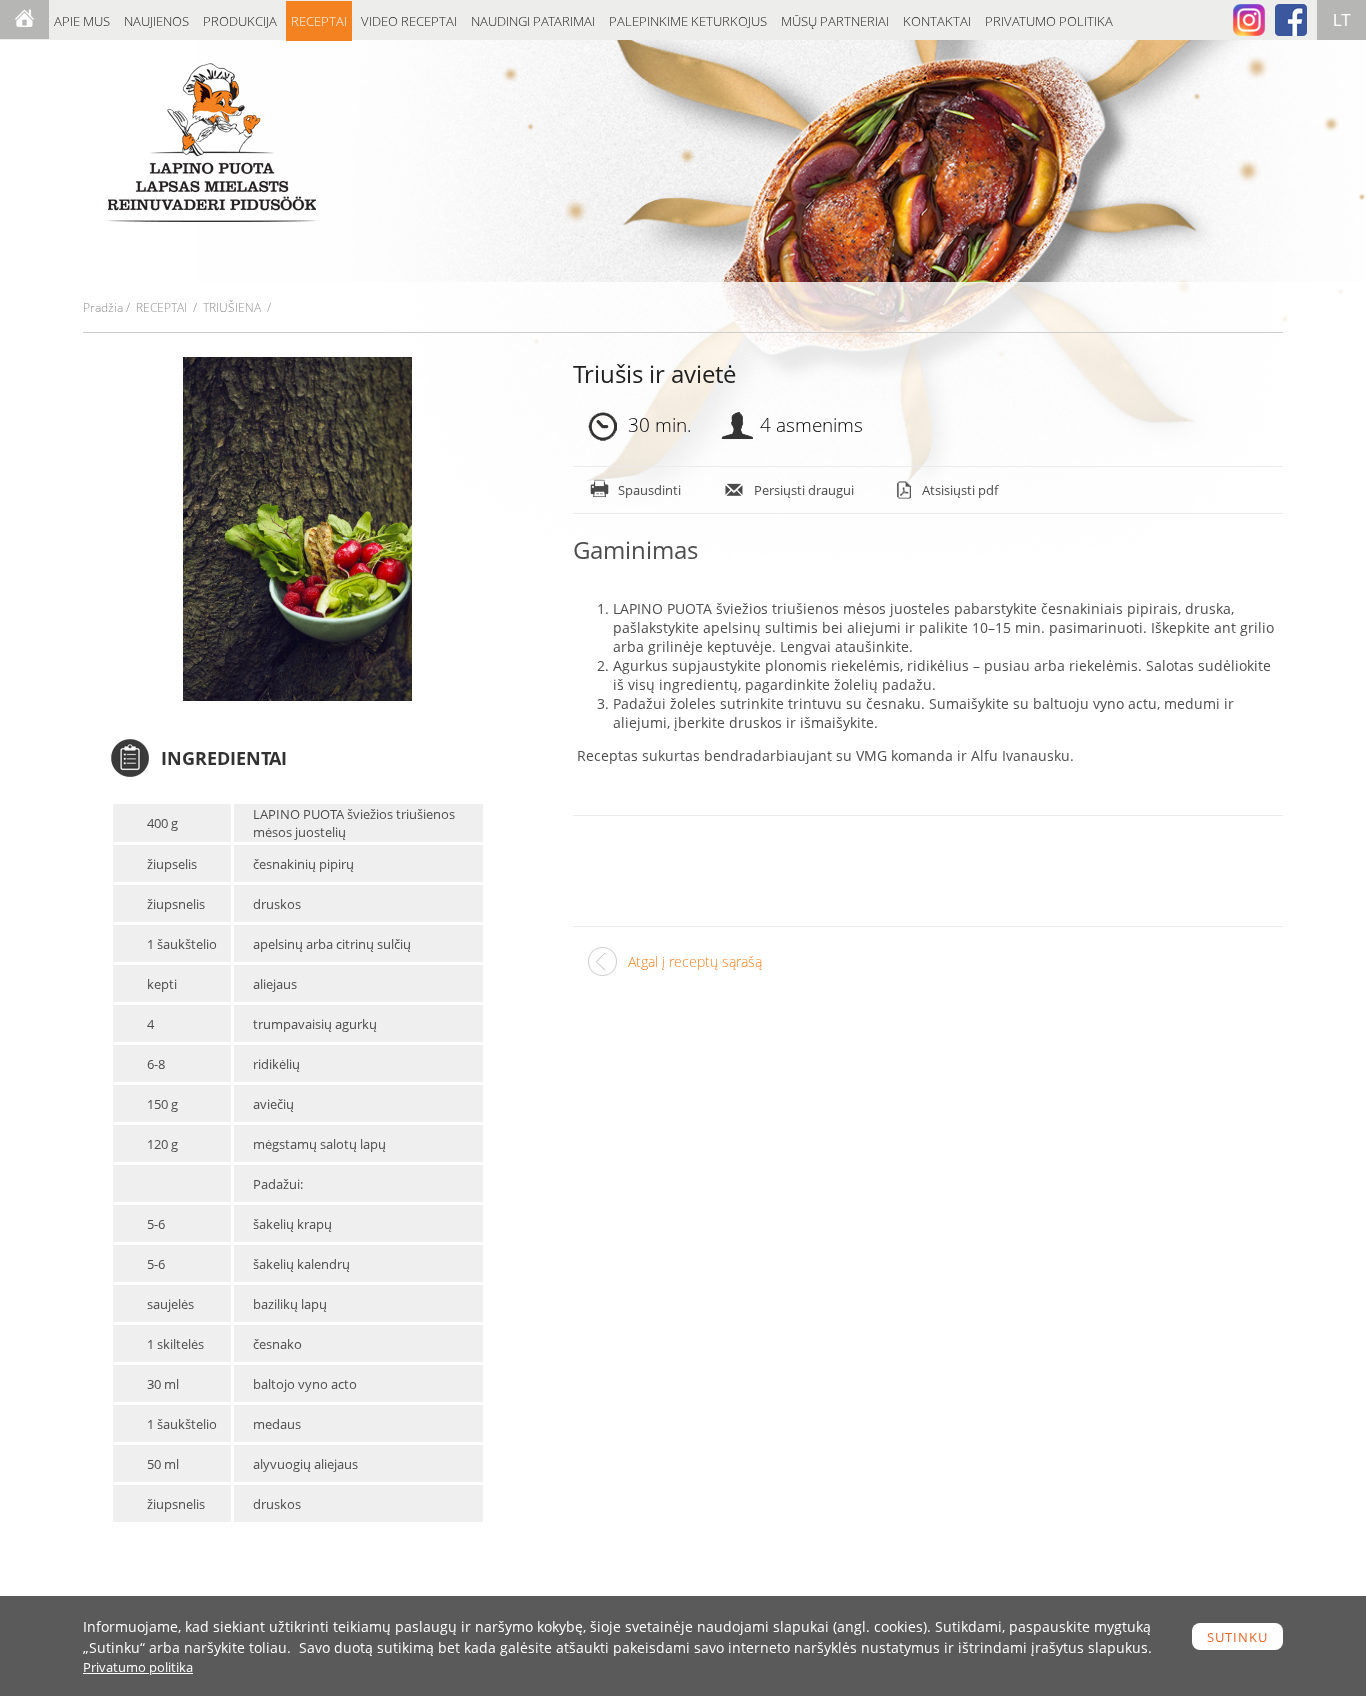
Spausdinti (649, 490)
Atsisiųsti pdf (960, 490)
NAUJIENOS (156, 21)
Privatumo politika (1049, 21)
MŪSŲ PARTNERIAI (835, 21)
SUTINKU (1237, 1637)
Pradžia (103, 307)
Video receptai (409, 21)
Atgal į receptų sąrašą (695, 961)
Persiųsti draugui (804, 490)
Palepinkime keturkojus (688, 21)
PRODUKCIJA (240, 21)
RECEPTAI (319, 21)
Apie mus (82, 21)
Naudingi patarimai (533, 21)
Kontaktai (937, 21)
